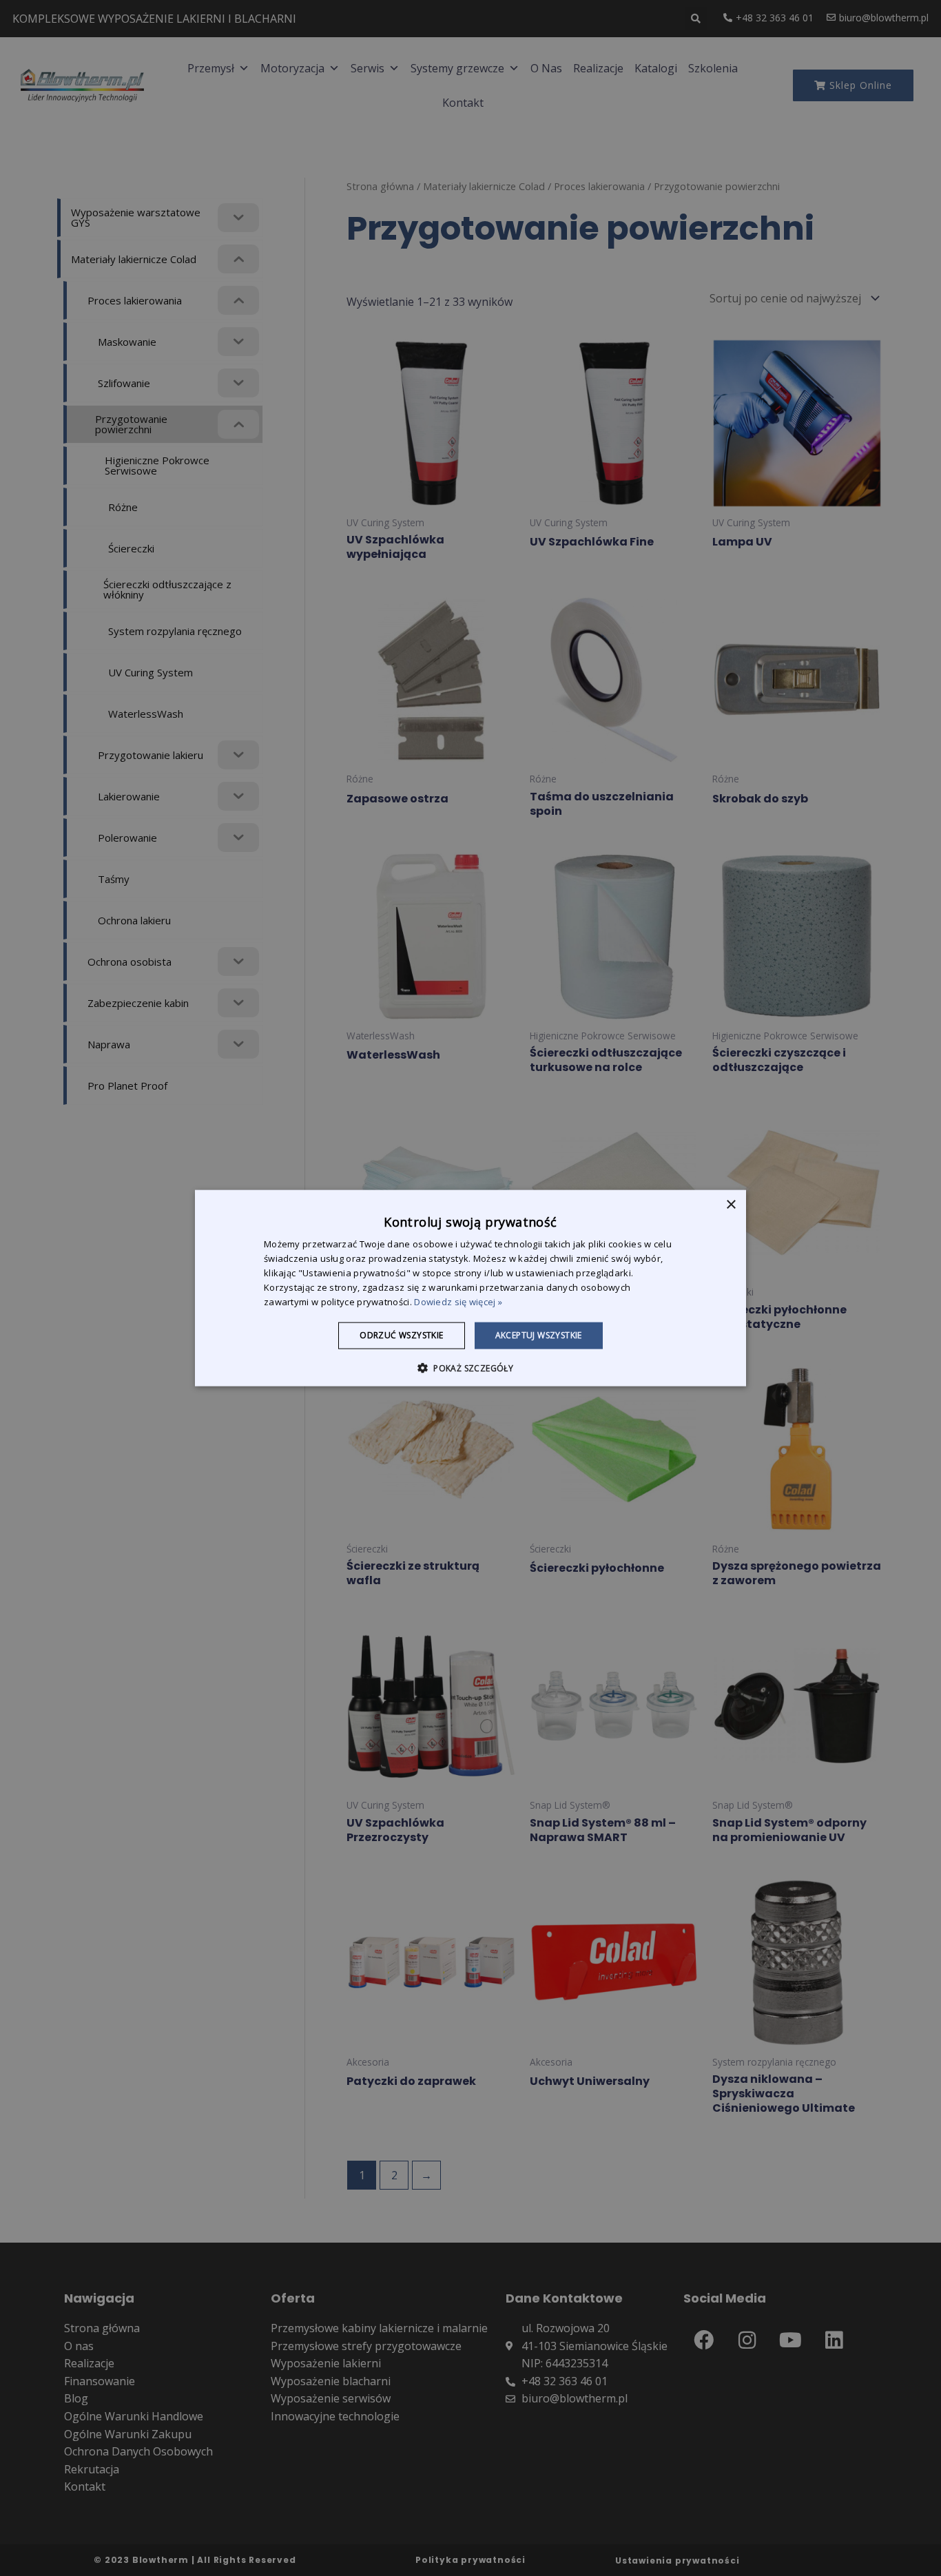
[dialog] (470, 1288)
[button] (470, 1367)
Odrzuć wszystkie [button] (401, 1335)
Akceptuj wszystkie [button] (539, 1335)
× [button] (731, 1205)
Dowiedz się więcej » (458, 1301)
